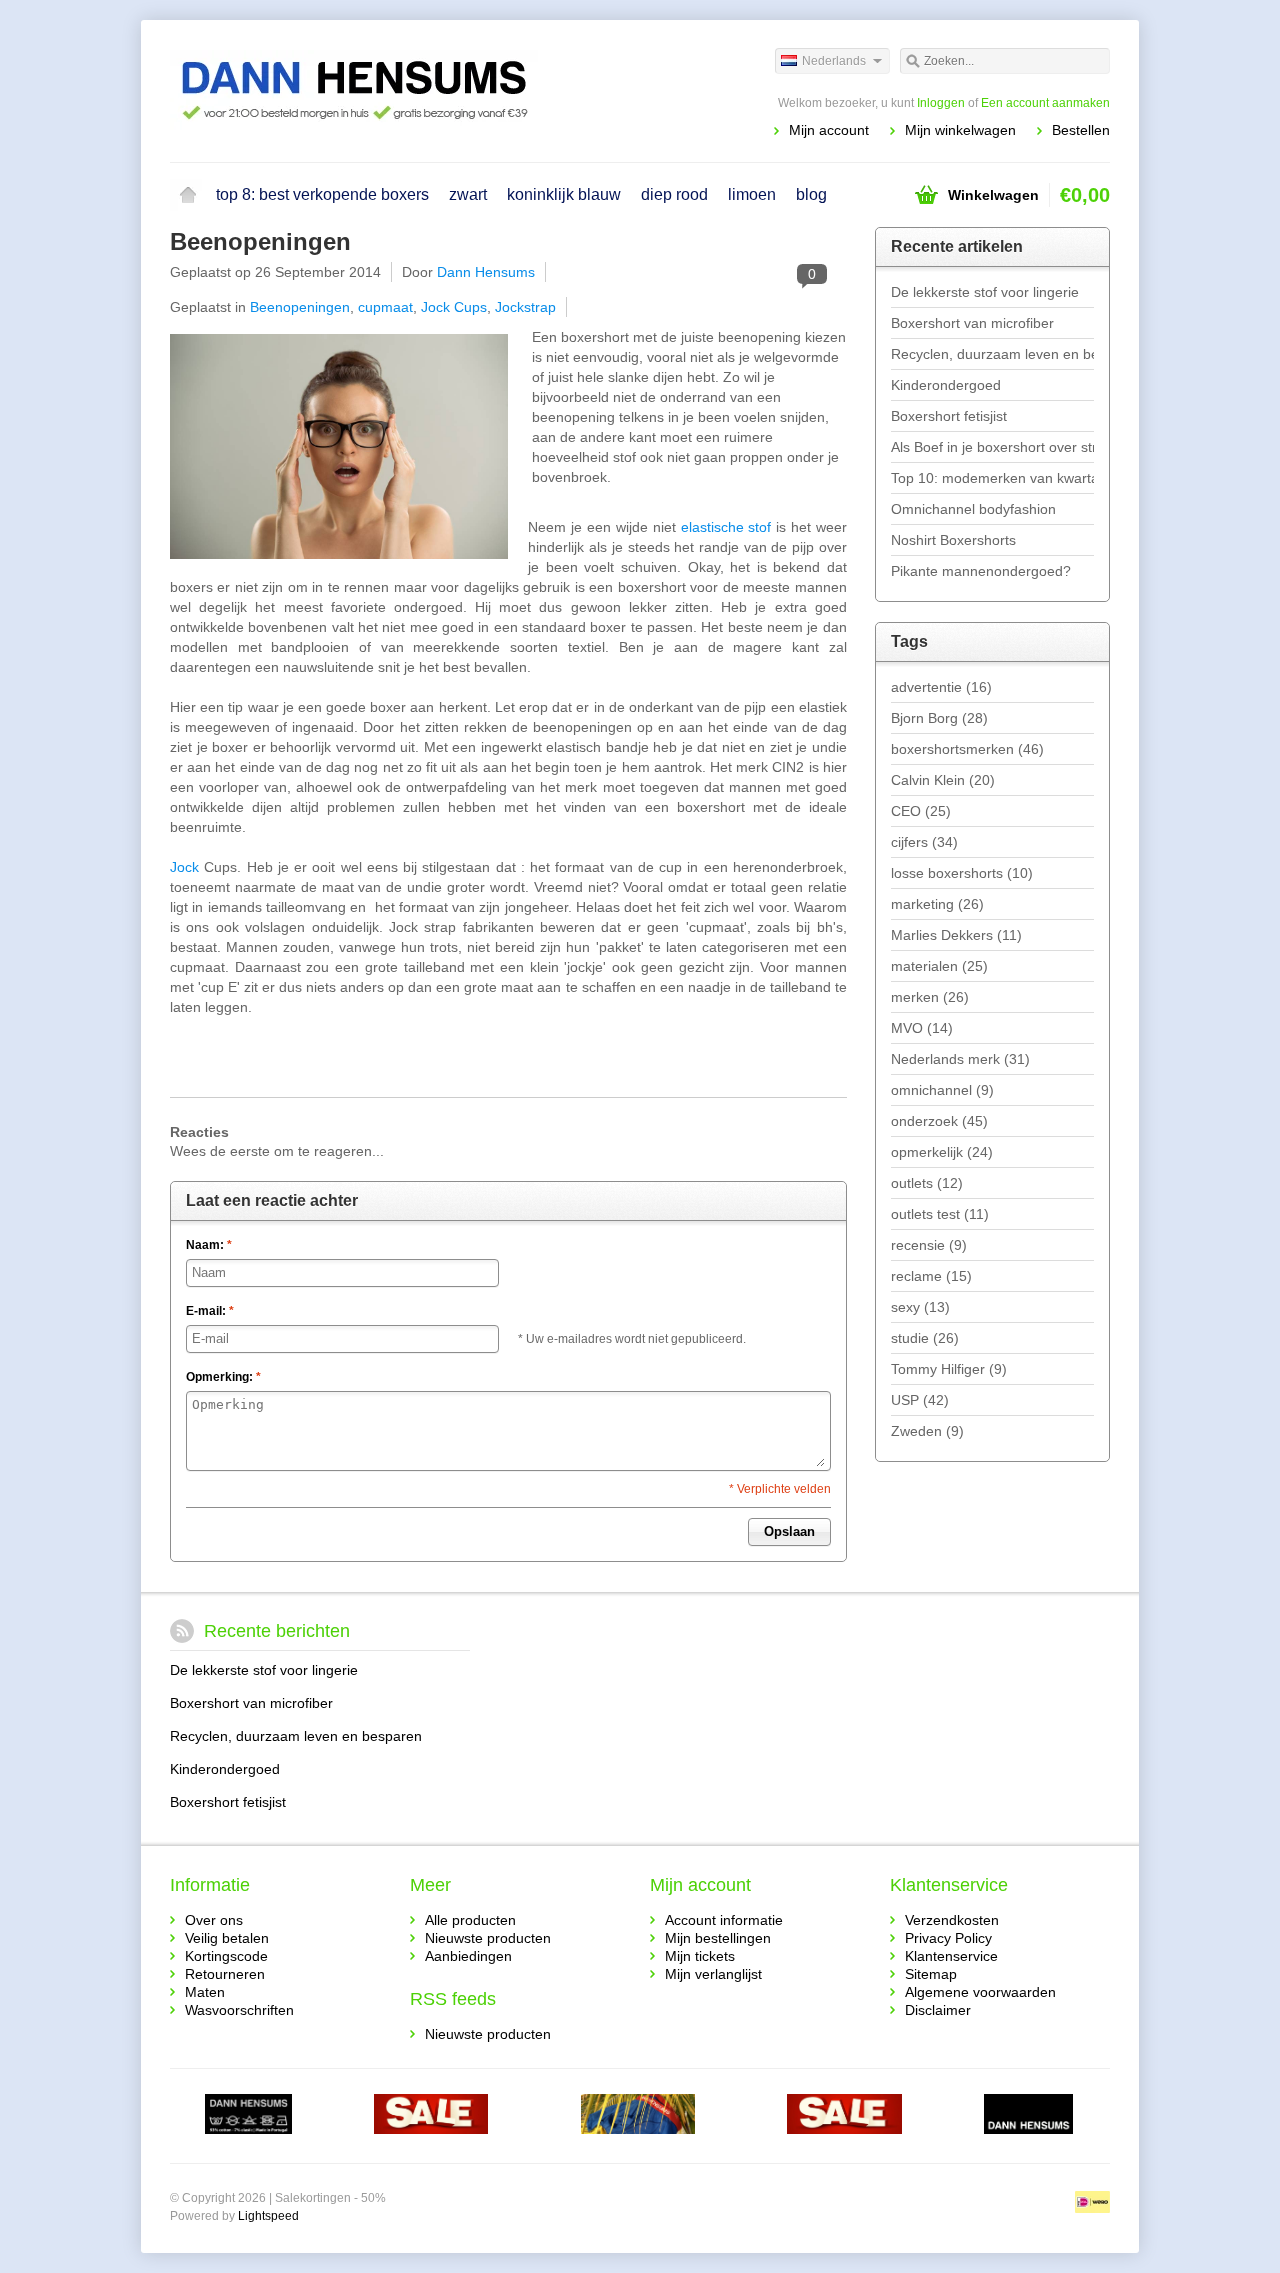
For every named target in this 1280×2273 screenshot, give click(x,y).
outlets (927, 1183)
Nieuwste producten (488, 1938)
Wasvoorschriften (239, 2010)
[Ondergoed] (638, 2116)
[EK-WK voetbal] (248, 2116)
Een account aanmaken (1045, 103)
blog (811, 194)
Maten (205, 1992)
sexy (920, 1307)
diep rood (674, 194)
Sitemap (931, 1974)
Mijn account (829, 130)
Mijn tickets (700, 1956)
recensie (929, 1245)
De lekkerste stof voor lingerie (985, 292)
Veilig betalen (227, 1938)
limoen (752, 194)
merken (930, 997)
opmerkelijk (942, 1152)
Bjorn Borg (939, 718)
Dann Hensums (486, 272)
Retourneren (225, 1974)
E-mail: (210, 1311)
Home (188, 195)
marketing (937, 904)
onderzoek (939, 1121)
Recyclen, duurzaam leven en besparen (992, 354)
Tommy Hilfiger (949, 1369)
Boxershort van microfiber (972, 323)
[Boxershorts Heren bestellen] (405, 90)
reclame (931, 1276)
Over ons (214, 1920)
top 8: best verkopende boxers (322, 194)
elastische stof (726, 527)
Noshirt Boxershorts (953, 540)
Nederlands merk (960, 1059)
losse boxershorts (962, 873)
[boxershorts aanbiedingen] (844, 2116)
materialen (939, 966)
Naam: (209, 1245)
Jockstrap (525, 307)
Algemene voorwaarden (980, 1992)
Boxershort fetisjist (949, 416)
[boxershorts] (1028, 2116)
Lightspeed (268, 2216)
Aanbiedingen (468, 1956)
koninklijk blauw (564, 194)
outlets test (940, 1214)
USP (920, 1400)
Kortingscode (226, 1956)
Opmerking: (223, 1377)
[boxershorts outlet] (431, 2116)
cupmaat (385, 307)
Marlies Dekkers (956, 935)
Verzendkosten (952, 1920)
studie (925, 1338)
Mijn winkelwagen (960, 130)
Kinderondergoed (946, 385)
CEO (921, 811)
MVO (922, 1028)
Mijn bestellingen (718, 1938)
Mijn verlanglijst (713, 1974)
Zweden (927, 1431)
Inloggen (941, 103)
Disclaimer (938, 2010)
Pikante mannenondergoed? (981, 571)
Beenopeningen (260, 241)
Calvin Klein (943, 780)
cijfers (924, 842)
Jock (184, 867)
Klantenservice (951, 1956)
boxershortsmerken (967, 749)
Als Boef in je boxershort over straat (992, 447)
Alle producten (470, 1920)
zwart (468, 194)
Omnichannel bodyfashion (973, 509)
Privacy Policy (948, 1938)
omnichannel (942, 1090)
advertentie (941, 687)
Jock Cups (454, 307)
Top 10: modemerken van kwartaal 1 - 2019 (992, 478)
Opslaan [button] (789, 1531)
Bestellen (1081, 130)
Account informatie (724, 1920)
